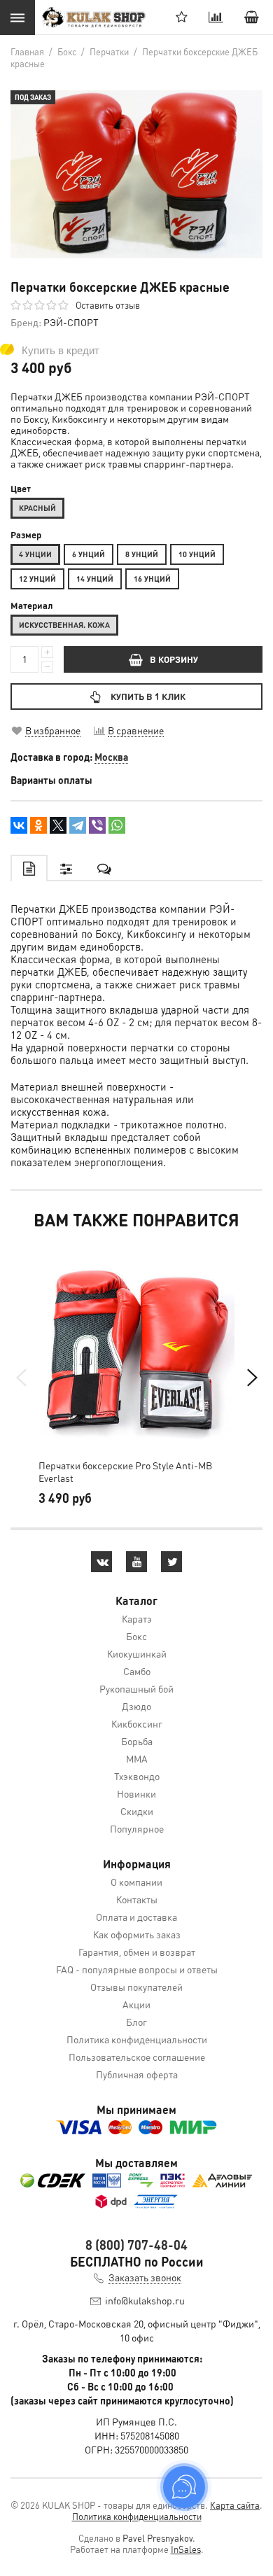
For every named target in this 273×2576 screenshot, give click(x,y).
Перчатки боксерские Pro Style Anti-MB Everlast (125, 1471)
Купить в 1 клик (148, 696)
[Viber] (97, 825)
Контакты (137, 1899)
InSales (186, 2549)
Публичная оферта (137, 2074)
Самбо (137, 1671)
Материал (32, 605)
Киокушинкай (137, 1653)
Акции (136, 2004)
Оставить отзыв (108, 305)
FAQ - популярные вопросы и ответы (137, 1969)
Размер (26, 535)
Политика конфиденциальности (137, 2039)
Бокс (136, 1636)
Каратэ (137, 1618)
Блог (136, 2022)
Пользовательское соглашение (137, 2057)
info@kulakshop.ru (145, 2300)
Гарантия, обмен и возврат (137, 1952)
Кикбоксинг (137, 1723)
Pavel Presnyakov (157, 2538)
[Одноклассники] (38, 825)
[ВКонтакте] (19, 825)
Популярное (137, 1828)
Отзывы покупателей (136, 1987)
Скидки (137, 1811)
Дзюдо (136, 1706)
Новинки (136, 1793)
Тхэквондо (137, 1776)
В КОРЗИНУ (174, 659)
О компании (136, 1882)
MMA (137, 1758)
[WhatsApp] (117, 825)
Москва (111, 757)
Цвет (21, 489)
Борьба (137, 1741)
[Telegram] (78, 825)
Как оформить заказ (137, 1934)
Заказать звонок (145, 2277)
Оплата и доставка (136, 1917)
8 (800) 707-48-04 (136, 2245)
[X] (58, 825)
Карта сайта (235, 2505)
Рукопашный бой (136, 1688)
